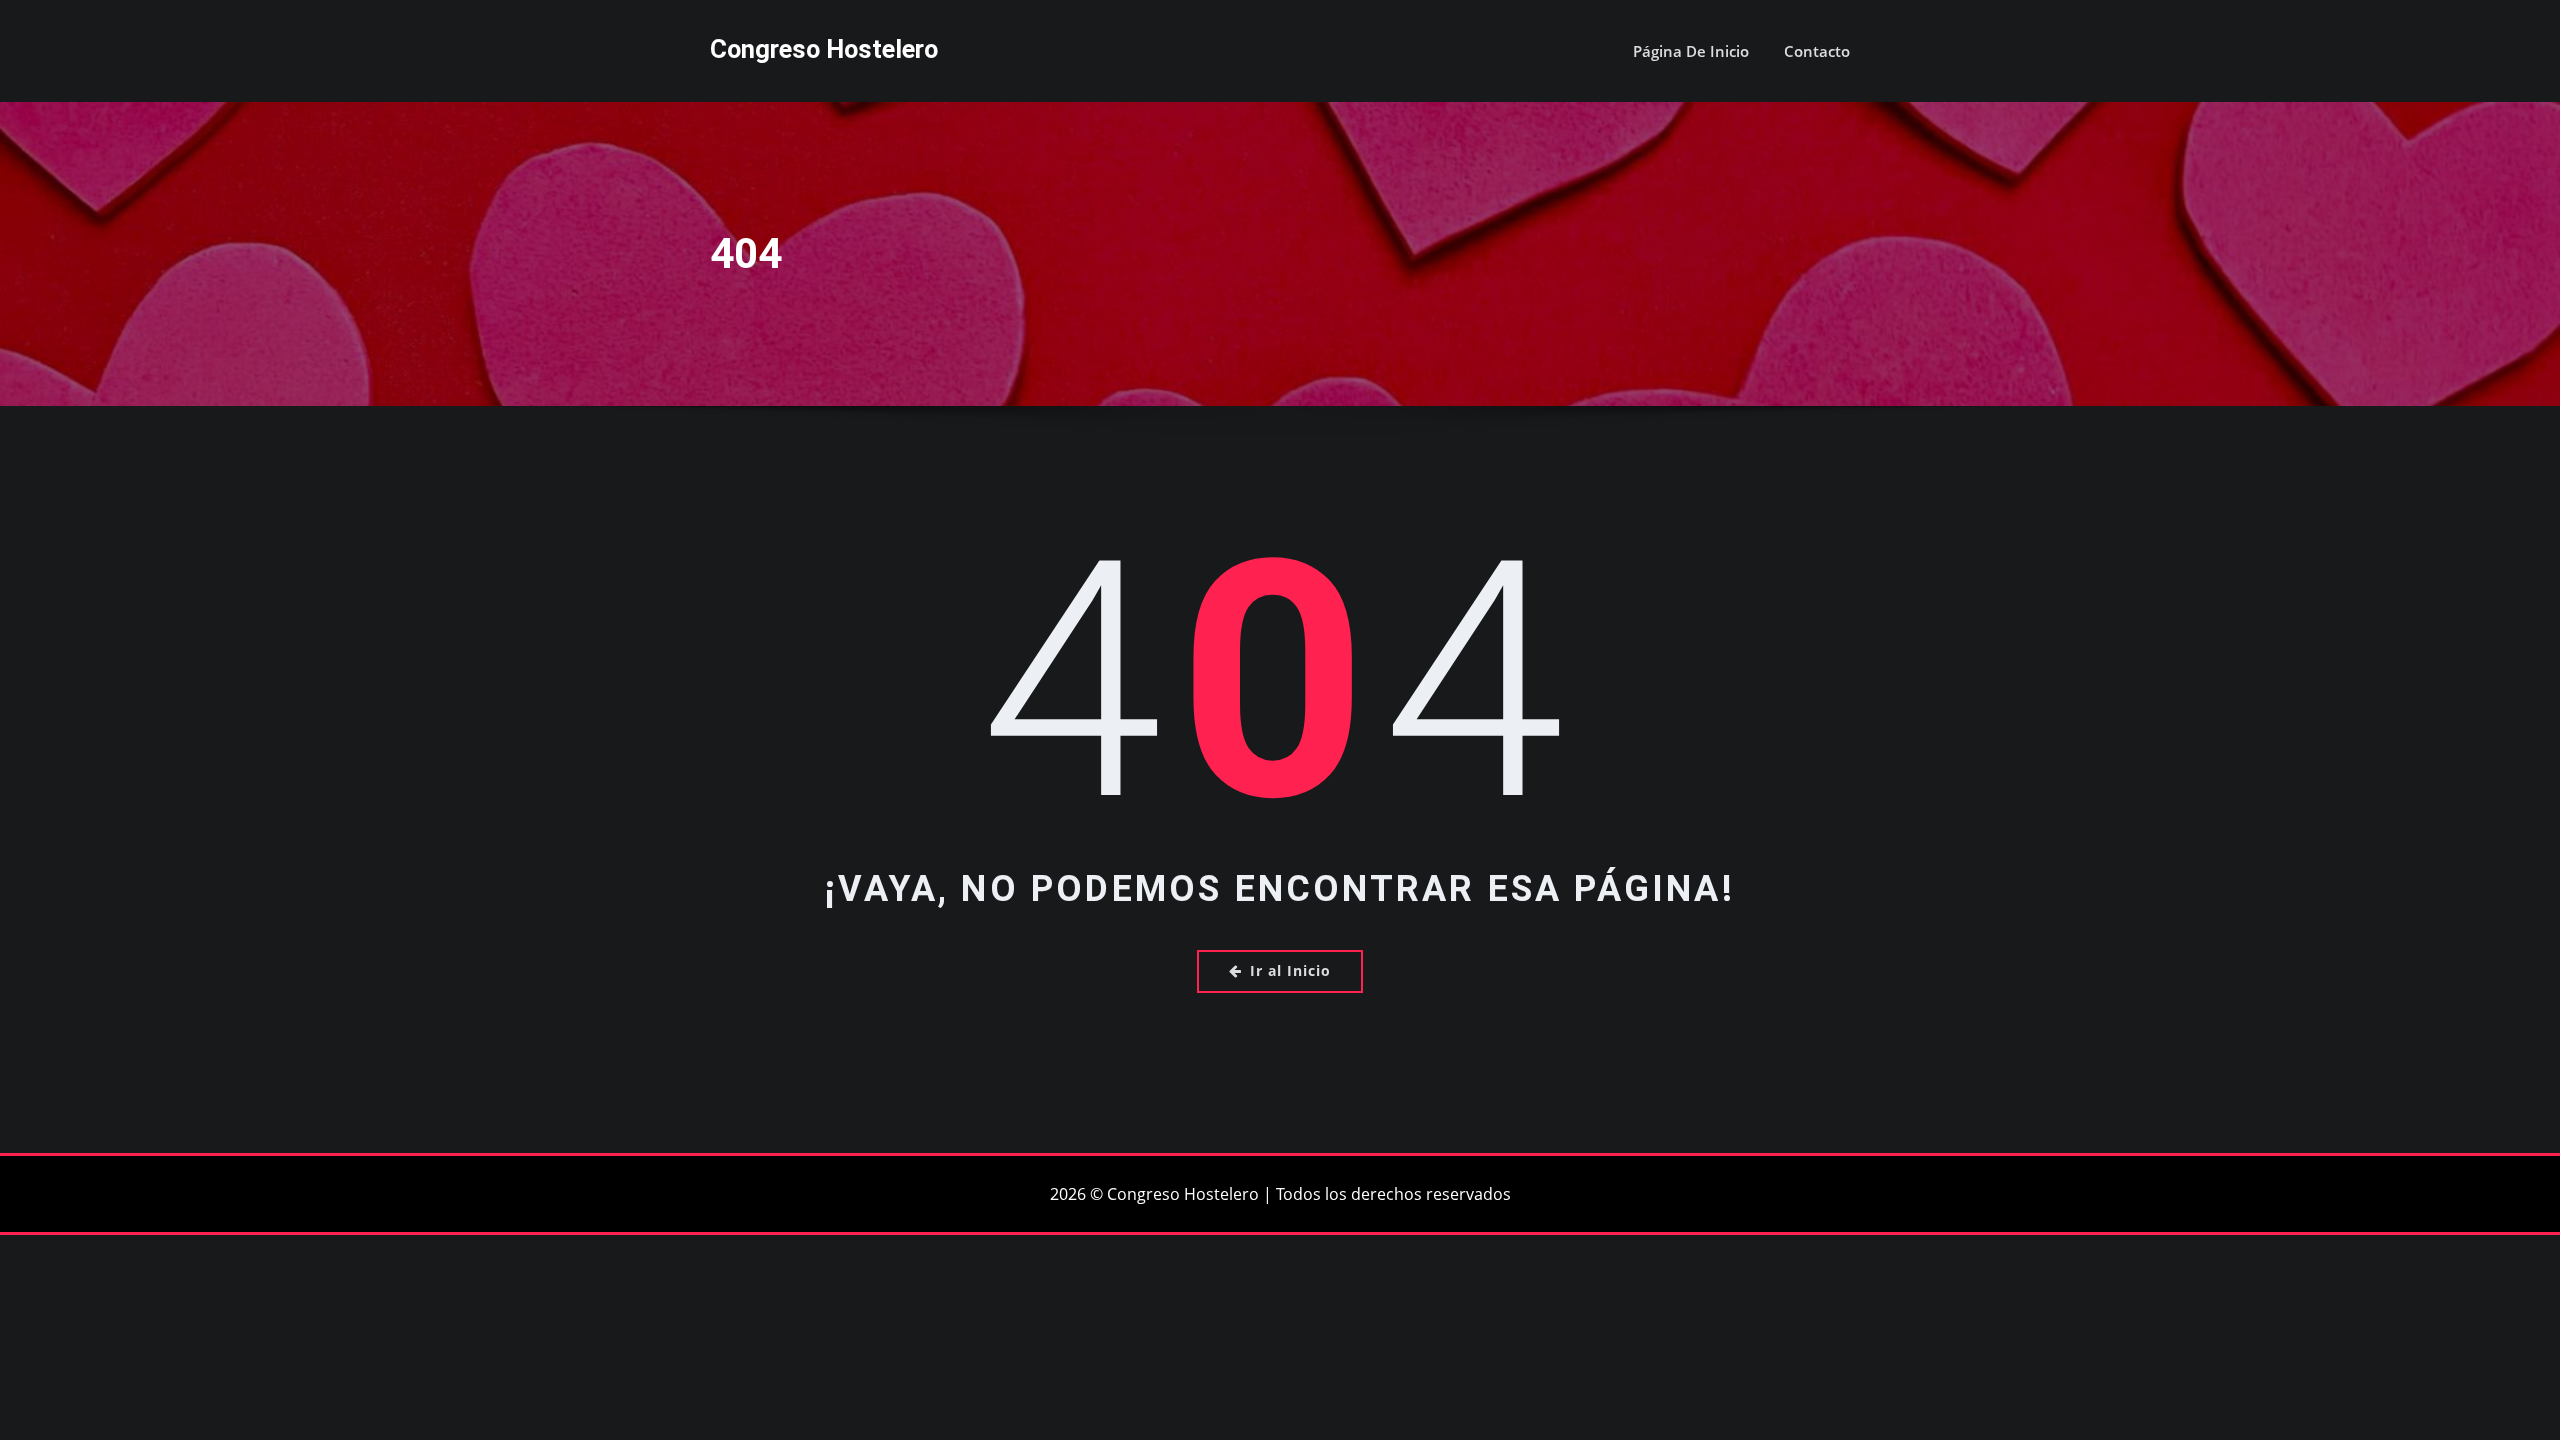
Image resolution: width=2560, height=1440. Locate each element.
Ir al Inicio (1290, 970)
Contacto (1817, 51)
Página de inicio (1691, 51)
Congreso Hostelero (824, 49)
